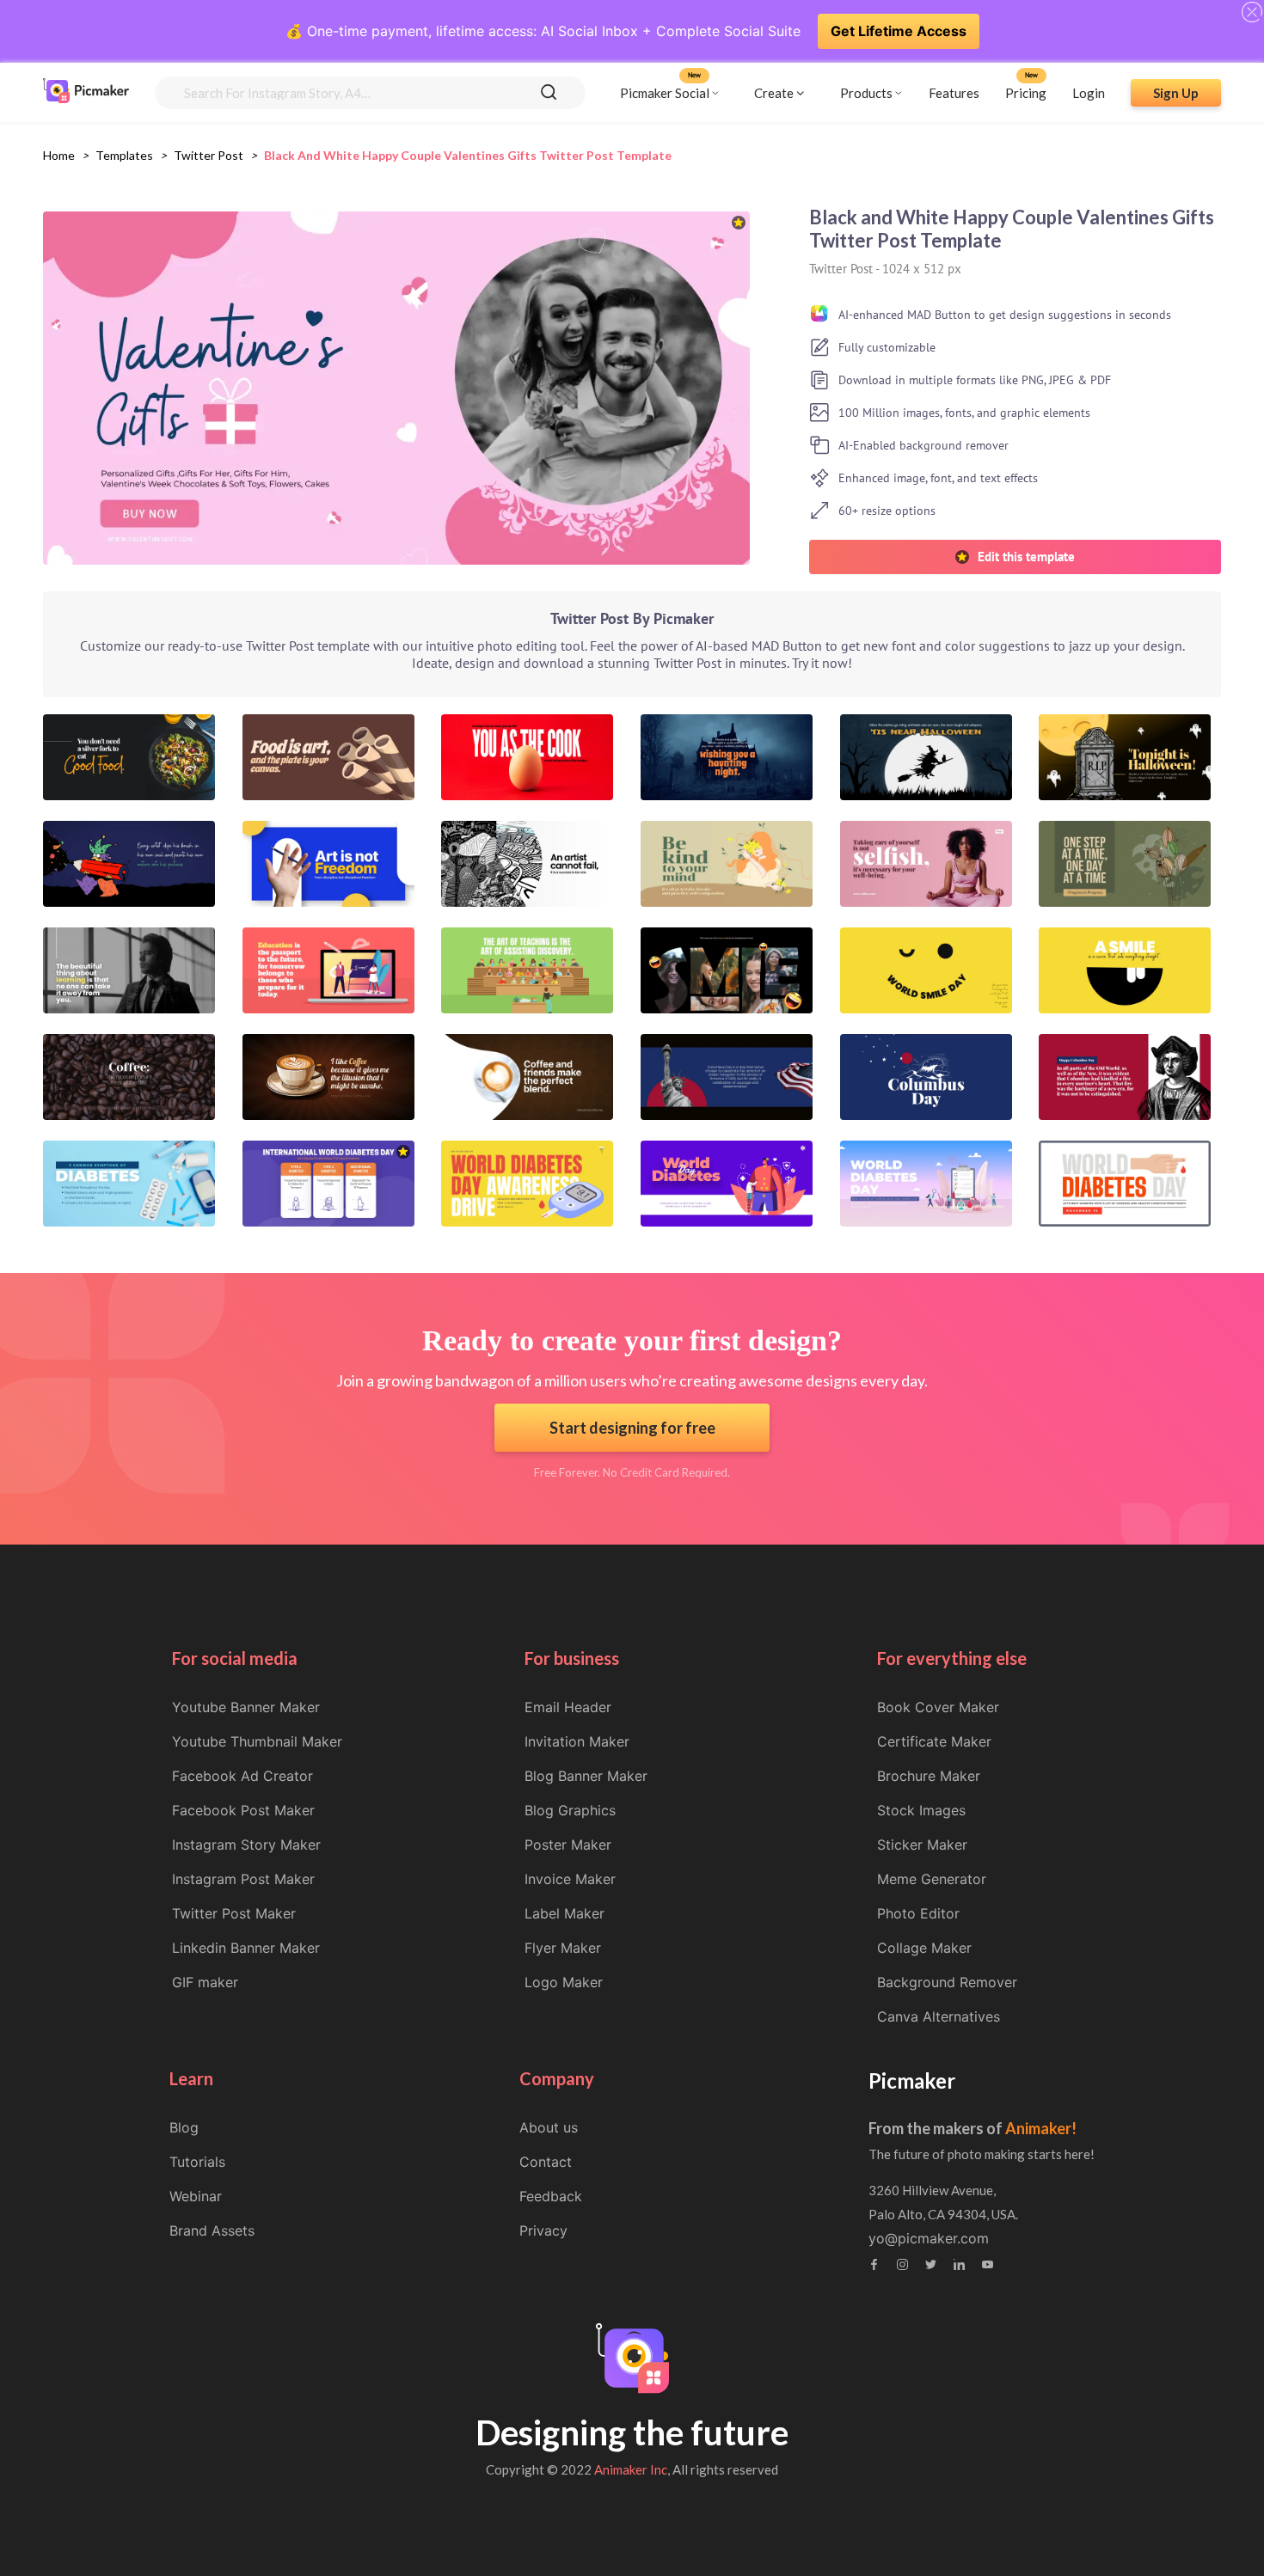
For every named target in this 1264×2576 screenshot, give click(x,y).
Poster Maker (568, 1845)
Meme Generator (932, 1879)
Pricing (1026, 92)
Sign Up (1176, 92)
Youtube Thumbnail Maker (257, 1741)
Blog (184, 2127)
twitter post (209, 155)
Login (1089, 92)
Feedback (551, 2196)
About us (549, 2127)
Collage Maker (924, 1948)
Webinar (196, 2196)
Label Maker (565, 1913)
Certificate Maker (934, 1741)
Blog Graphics (570, 1810)
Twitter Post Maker (234, 1913)
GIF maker (205, 1982)
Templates (124, 155)
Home (59, 155)
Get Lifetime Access (899, 31)
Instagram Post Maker (243, 1879)
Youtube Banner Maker (246, 1707)
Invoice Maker (570, 1879)
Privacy (543, 2230)
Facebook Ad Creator (242, 1776)
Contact (546, 2162)
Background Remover (947, 1982)
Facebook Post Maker (243, 1810)
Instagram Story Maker (246, 1845)
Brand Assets (212, 2230)
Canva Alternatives (939, 2016)
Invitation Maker (577, 1741)
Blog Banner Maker (586, 1776)
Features (954, 92)
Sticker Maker (922, 1845)
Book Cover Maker (938, 1707)
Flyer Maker (563, 1948)
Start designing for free (632, 1428)
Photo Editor (918, 1913)
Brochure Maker (929, 1776)
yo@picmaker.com (929, 2238)
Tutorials (197, 2162)
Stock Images (921, 1810)
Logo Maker (564, 1982)
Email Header (568, 1707)
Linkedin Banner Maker (246, 1948)
